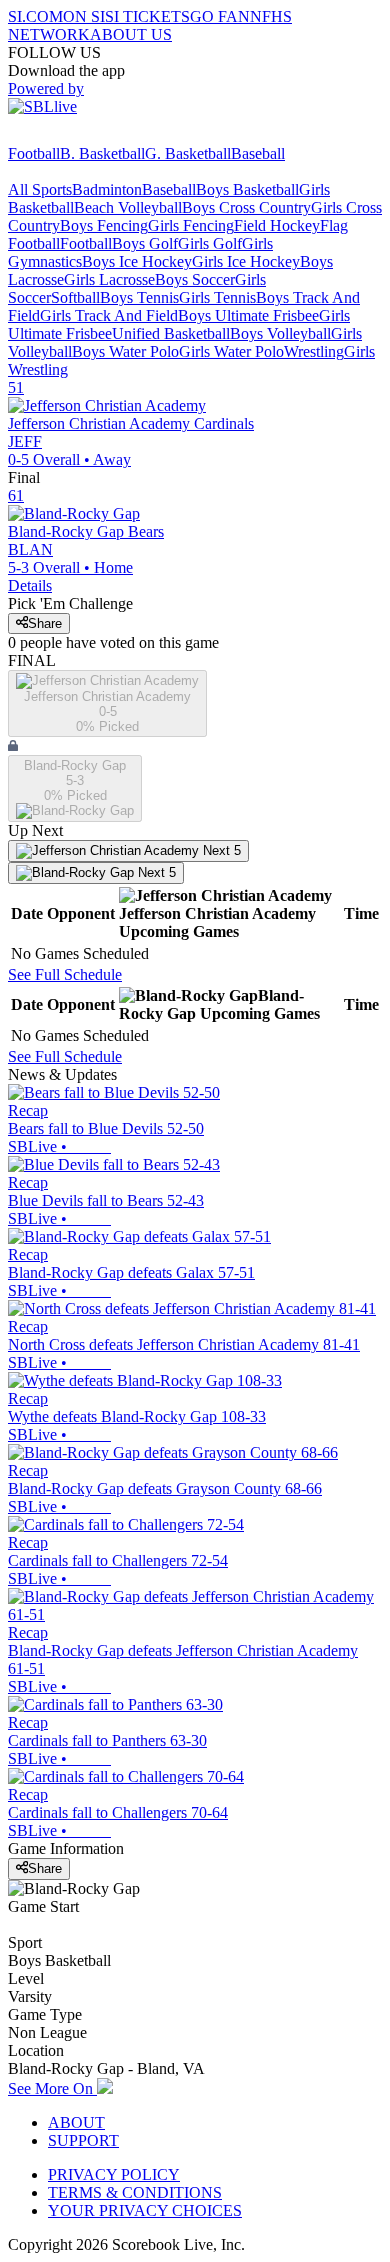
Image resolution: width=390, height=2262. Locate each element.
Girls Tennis (217, 297)
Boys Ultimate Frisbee (248, 315)
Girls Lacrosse (109, 279)
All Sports (40, 189)
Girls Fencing (191, 225)
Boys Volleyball (280, 333)
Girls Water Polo (231, 351)
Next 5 (220, 850)
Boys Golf (145, 243)
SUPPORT (83, 2140)
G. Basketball (188, 153)
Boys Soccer (195, 279)
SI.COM (35, 16)
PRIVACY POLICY (114, 2174)
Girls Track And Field (109, 315)
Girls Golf (210, 243)
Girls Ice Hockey (246, 261)
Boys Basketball (247, 189)
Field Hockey (277, 225)
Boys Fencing (104, 225)
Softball (75, 297)
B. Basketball (102, 153)
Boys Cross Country (246, 207)
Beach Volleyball (128, 207)
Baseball (258, 153)
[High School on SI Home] (85, 135)
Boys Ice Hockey (137, 261)
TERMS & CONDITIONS (135, 2192)
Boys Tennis (139, 297)
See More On (52, 2088)
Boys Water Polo (125, 351)
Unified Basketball (171, 333)
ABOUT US (131, 34)
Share (45, 623)
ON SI (84, 16)
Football (34, 153)
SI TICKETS (147, 16)
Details (30, 585)
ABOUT (76, 2122)
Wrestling (314, 351)
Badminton (107, 189)
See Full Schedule (65, 974)
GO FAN (220, 16)
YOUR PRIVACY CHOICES (145, 2210)
